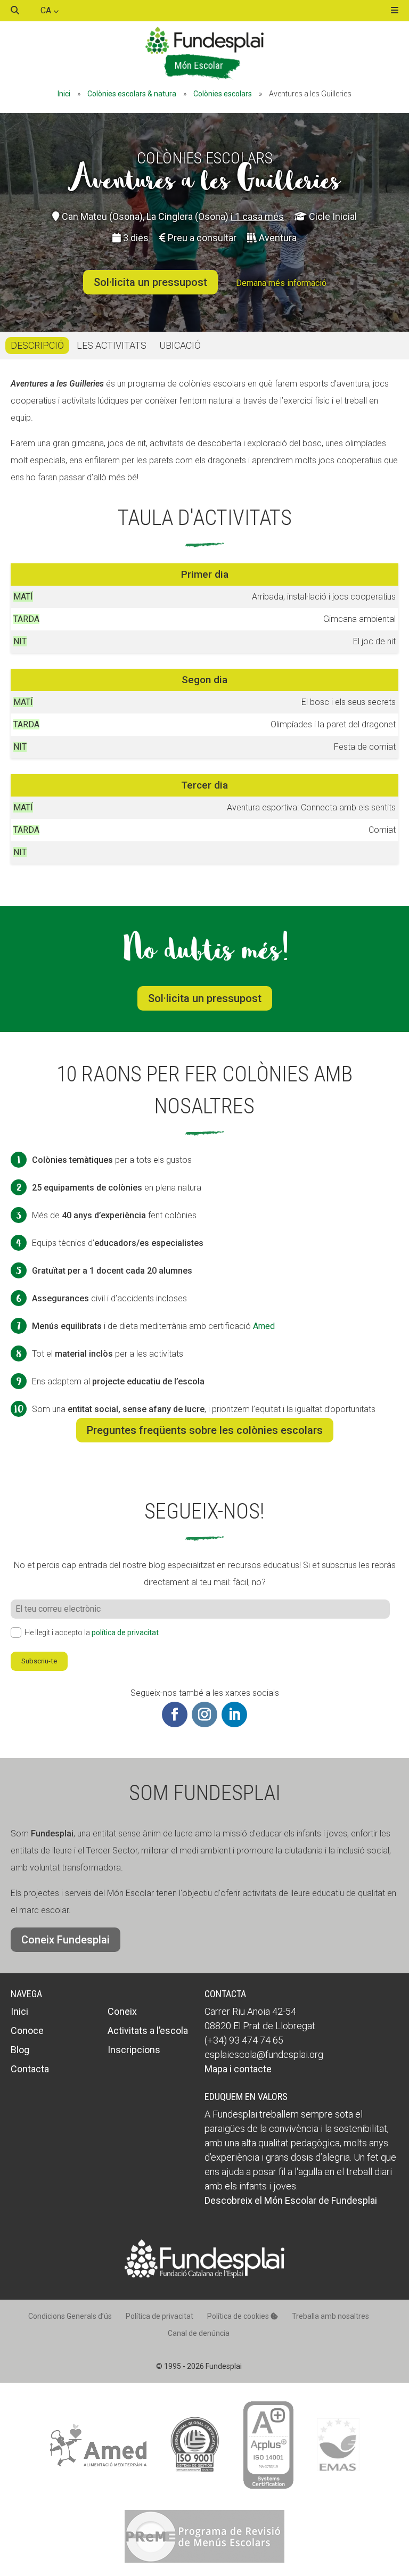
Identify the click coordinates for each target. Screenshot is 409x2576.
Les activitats (112, 345)
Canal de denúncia (199, 2333)
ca (47, 10)
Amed (264, 1326)
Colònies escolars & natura (132, 94)
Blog (20, 2050)
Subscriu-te (39, 1661)
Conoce (27, 2031)
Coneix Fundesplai (66, 1940)
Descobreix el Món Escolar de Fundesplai (291, 2200)
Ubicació (180, 345)
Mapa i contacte (238, 2069)
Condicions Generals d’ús (70, 2316)
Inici (64, 94)
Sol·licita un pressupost (150, 282)
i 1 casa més (257, 216)
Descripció (37, 345)
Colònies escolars (223, 94)
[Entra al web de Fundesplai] (204, 2275)
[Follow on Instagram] (204, 1714)
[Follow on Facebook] (175, 1714)
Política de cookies (239, 2316)
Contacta (30, 2069)
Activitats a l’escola (148, 2031)
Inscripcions (134, 2050)
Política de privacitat (159, 2316)
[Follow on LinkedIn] (234, 1714)
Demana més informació (281, 283)
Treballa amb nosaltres (330, 2316)
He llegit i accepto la (92, 1632)
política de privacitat (125, 1632)
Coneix (122, 2011)
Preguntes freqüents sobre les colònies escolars (205, 1430)
